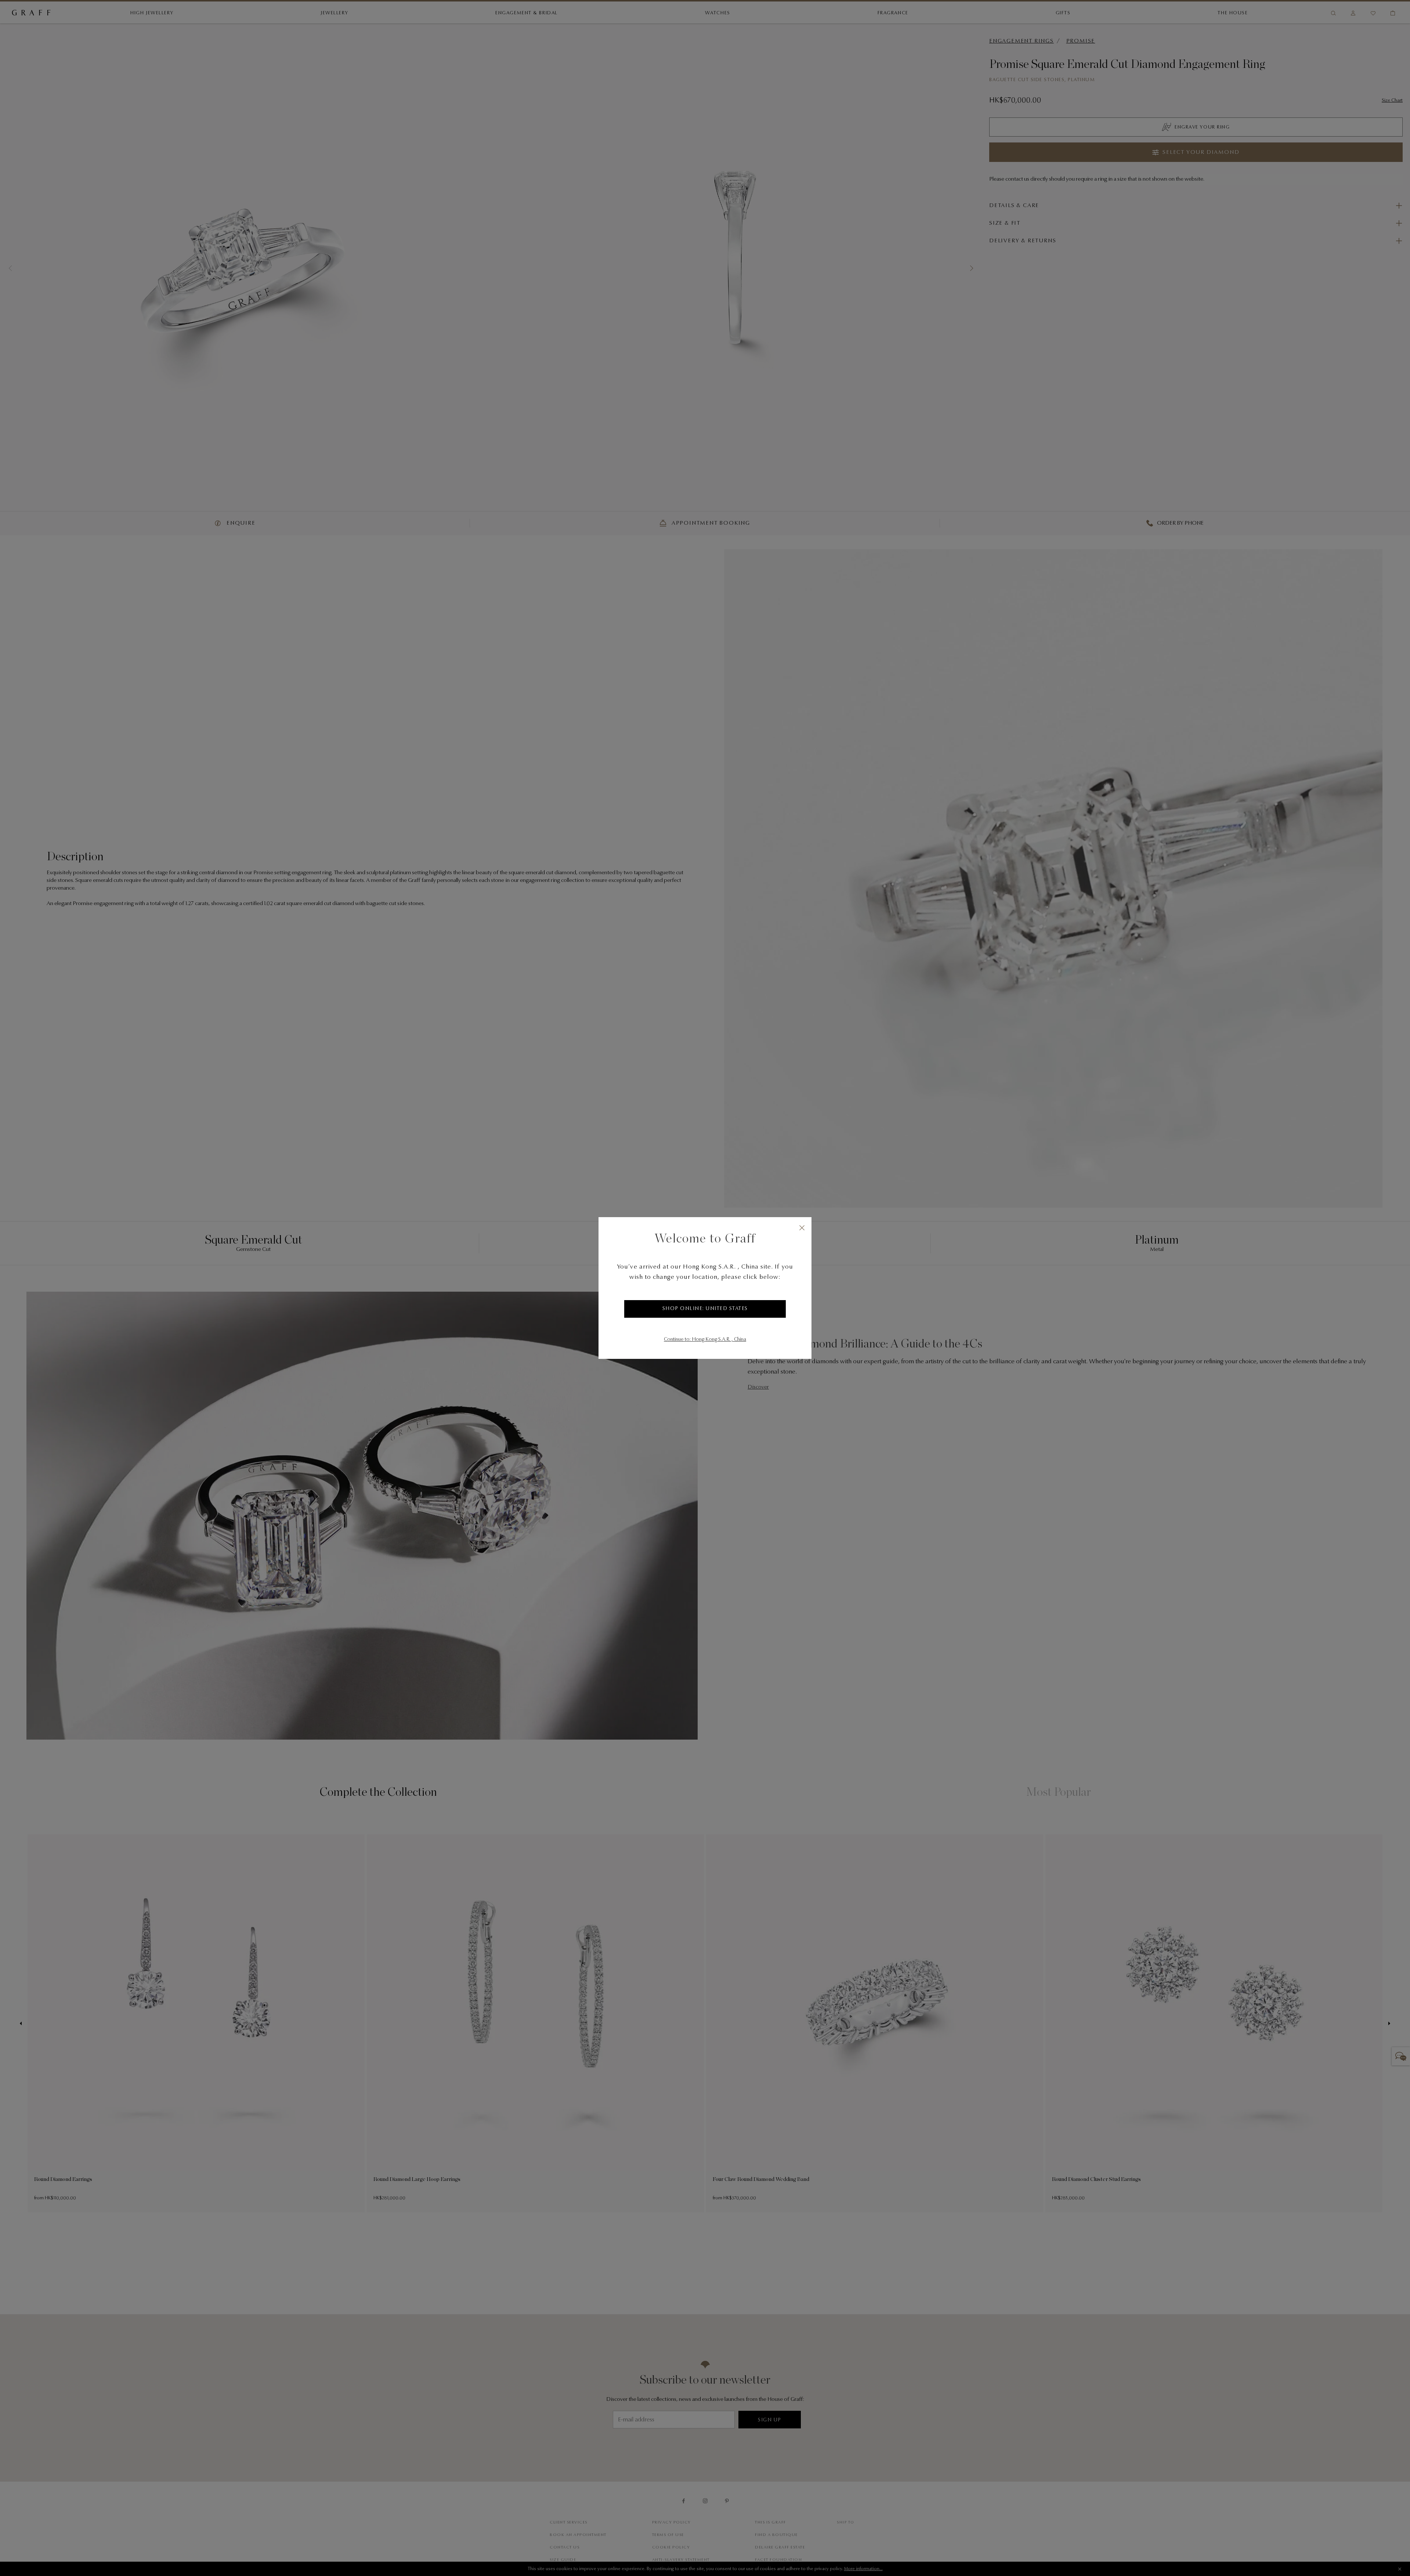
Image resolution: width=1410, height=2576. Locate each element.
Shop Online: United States (705, 1309)
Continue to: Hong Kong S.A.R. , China (705, 1340)
